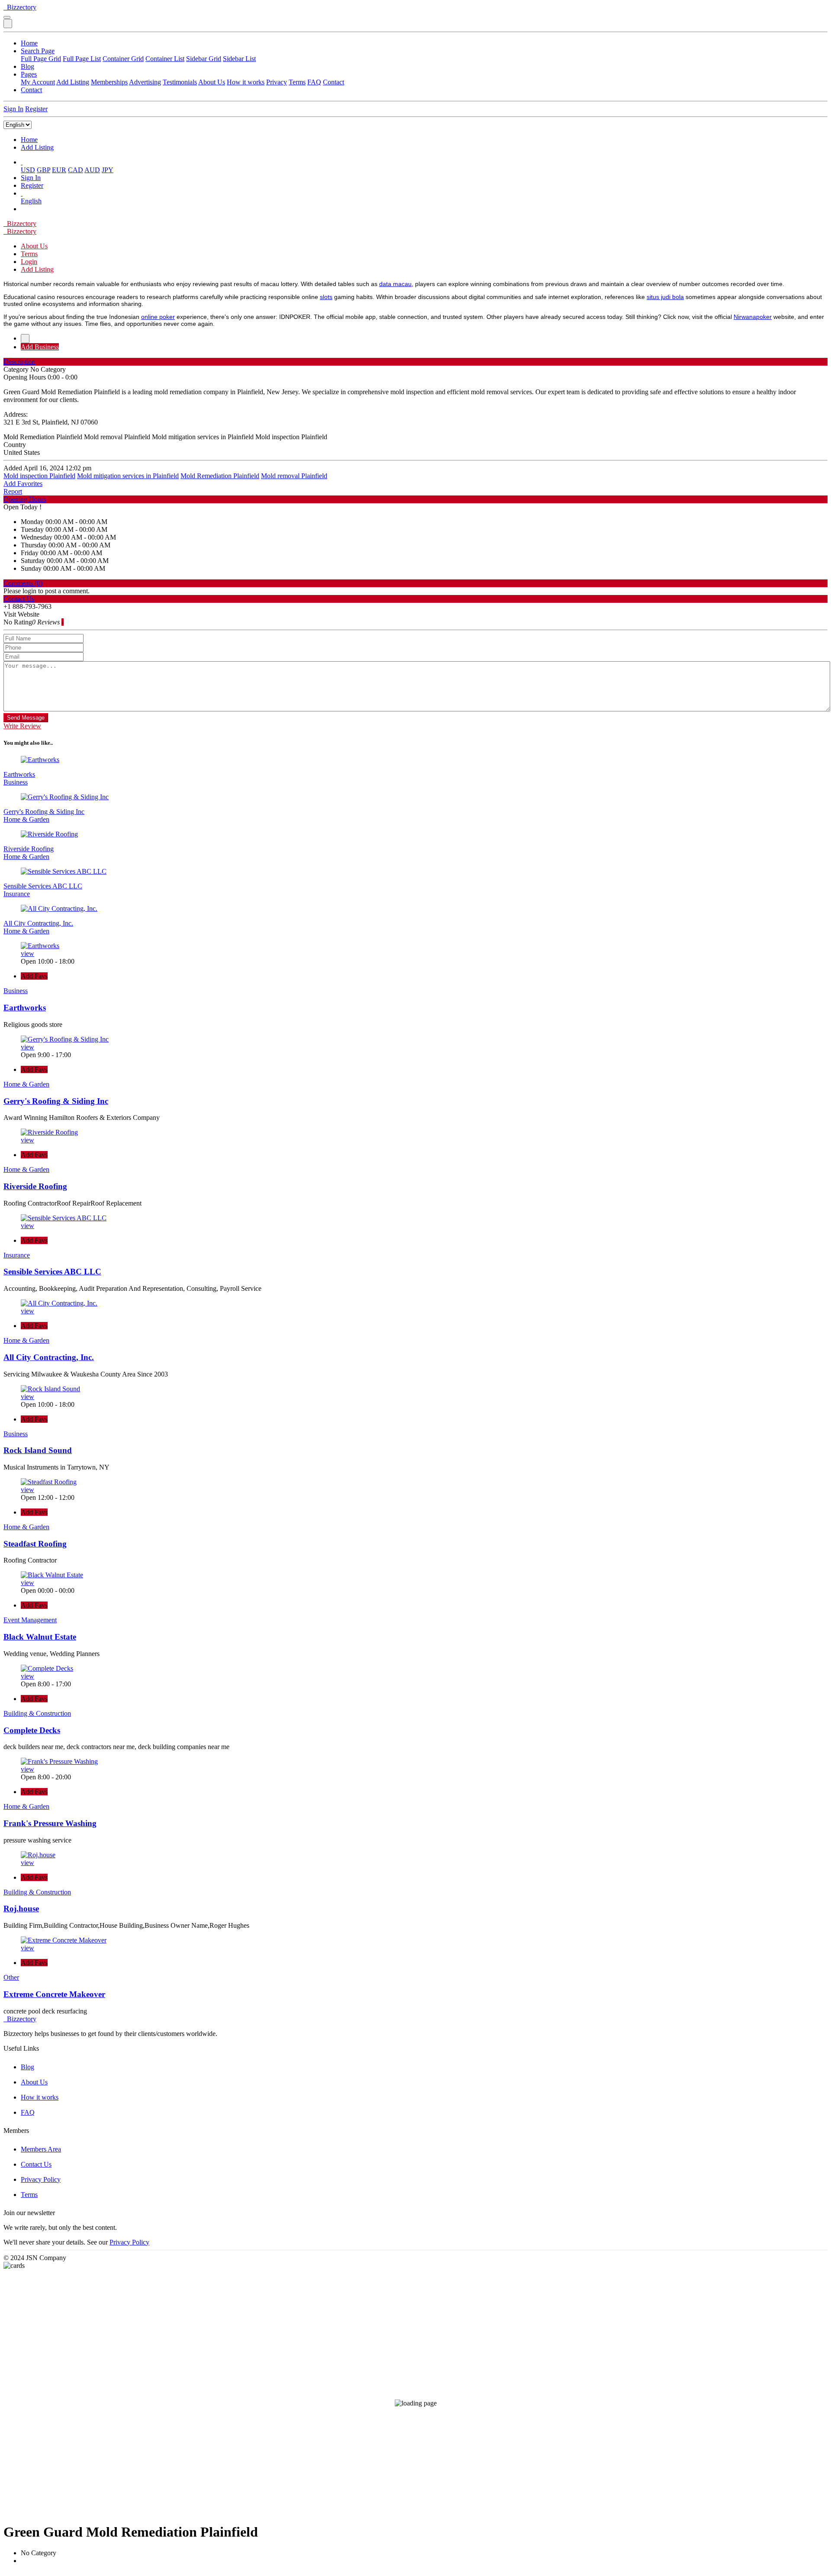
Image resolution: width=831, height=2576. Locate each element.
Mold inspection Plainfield (39, 476)
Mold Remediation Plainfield (220, 476)
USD (28, 170)
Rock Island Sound (38, 1450)
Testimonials (180, 82)
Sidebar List (239, 59)
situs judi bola (665, 297)
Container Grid (123, 59)
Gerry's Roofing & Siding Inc (44, 812)
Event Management (30, 1620)
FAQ (314, 82)
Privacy (277, 82)
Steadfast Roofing (35, 1544)
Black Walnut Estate (40, 1637)
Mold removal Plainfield (294, 476)
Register (36, 109)
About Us (212, 82)
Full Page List (82, 59)
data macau (395, 284)
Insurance (17, 894)
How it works (246, 82)
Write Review (22, 726)
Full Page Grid (41, 59)
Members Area (41, 2149)
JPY (108, 170)
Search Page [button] (38, 51)
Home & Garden (26, 819)
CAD (76, 170)
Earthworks (19, 774)
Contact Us (36, 2164)
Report (13, 491)
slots (326, 297)
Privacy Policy (41, 2179)
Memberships (109, 82)
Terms (297, 82)
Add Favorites (23, 484)
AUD (92, 170)
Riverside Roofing (29, 849)
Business (16, 782)
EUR (59, 170)
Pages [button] (29, 74)
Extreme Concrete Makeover (54, 1994)
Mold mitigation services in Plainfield (128, 476)
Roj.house (21, 1909)
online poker (158, 317)
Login (29, 262)
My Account (38, 82)
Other (11, 1977)
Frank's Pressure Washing (50, 1823)
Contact (333, 82)
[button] (22, 162)
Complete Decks (32, 1730)
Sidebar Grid (204, 59)
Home (29, 43)
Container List (165, 59)
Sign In (13, 109)
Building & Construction (37, 1713)
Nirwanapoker (753, 317)
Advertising (145, 82)
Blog (27, 66)
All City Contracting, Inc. (38, 923)
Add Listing (73, 82)
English (31, 201)
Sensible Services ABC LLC (43, 886)
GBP (43, 170)
